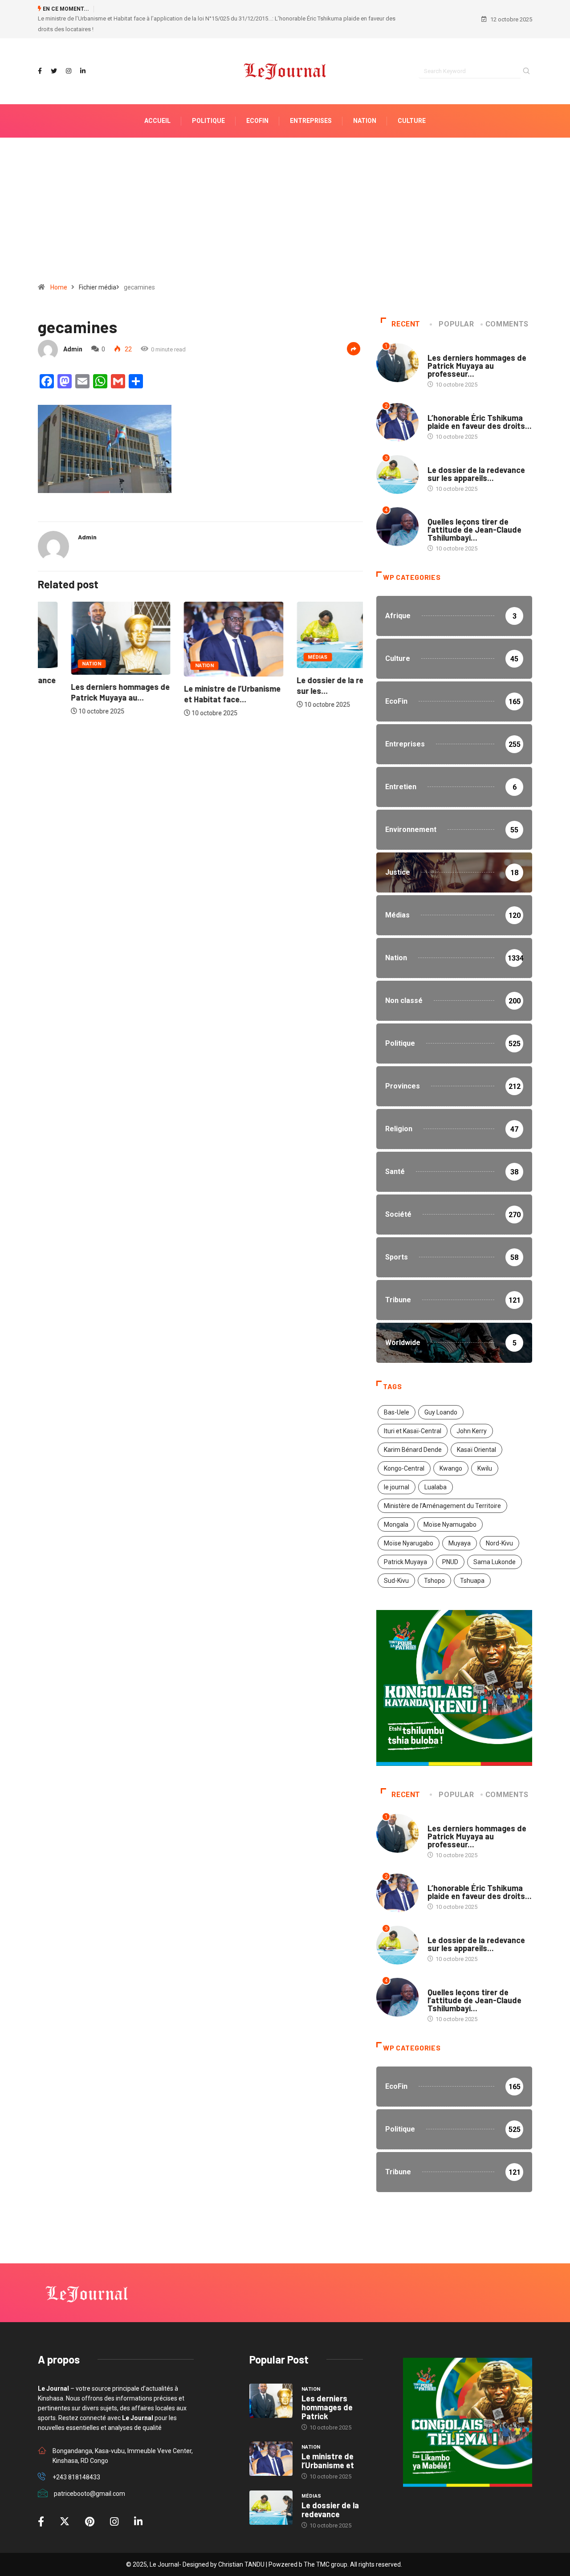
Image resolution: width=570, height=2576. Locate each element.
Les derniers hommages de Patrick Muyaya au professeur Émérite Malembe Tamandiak (208, 9)
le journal (397, 1467)
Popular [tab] (456, 304)
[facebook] (40, 51)
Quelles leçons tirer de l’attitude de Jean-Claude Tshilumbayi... (474, 509)
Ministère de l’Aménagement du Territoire (442, 1485)
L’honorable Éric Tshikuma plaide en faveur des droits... (480, 401)
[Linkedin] (83, 51)
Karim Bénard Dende (413, 1429)
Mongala (396, 1504)
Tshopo (434, 1560)
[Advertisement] (285, 193)
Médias (285, 637)
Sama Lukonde (495, 1541)
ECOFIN (257, 100)
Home (59, 267)
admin (73, 329)
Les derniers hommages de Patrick (327, 2387)
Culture (412, 100)
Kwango (451, 1448)
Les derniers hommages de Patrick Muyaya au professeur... (477, 345)
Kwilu (485, 1448)
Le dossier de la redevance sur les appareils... (476, 453)
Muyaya (460, 1523)
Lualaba (436, 1467)
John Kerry (472, 1410)
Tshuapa (472, 1560)
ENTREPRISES (311, 100)
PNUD (450, 1541)
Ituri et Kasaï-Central (413, 1410)
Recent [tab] (406, 304)
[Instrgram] (69, 51)
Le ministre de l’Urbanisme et (328, 2440)
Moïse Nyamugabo (450, 1504)
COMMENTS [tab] (507, 304)
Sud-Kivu (396, 1560)
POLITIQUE (208, 100)
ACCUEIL (157, 100)
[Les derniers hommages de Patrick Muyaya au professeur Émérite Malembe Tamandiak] (271, 2380)
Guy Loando (441, 1392)
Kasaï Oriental (476, 1429)
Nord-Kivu (499, 1523)
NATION (365, 100)
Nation (59, 643)
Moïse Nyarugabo (409, 1523)
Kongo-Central (404, 1448)
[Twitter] (54, 51)
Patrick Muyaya (405, 1541)
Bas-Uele (397, 1392)
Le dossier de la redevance (330, 2489)
